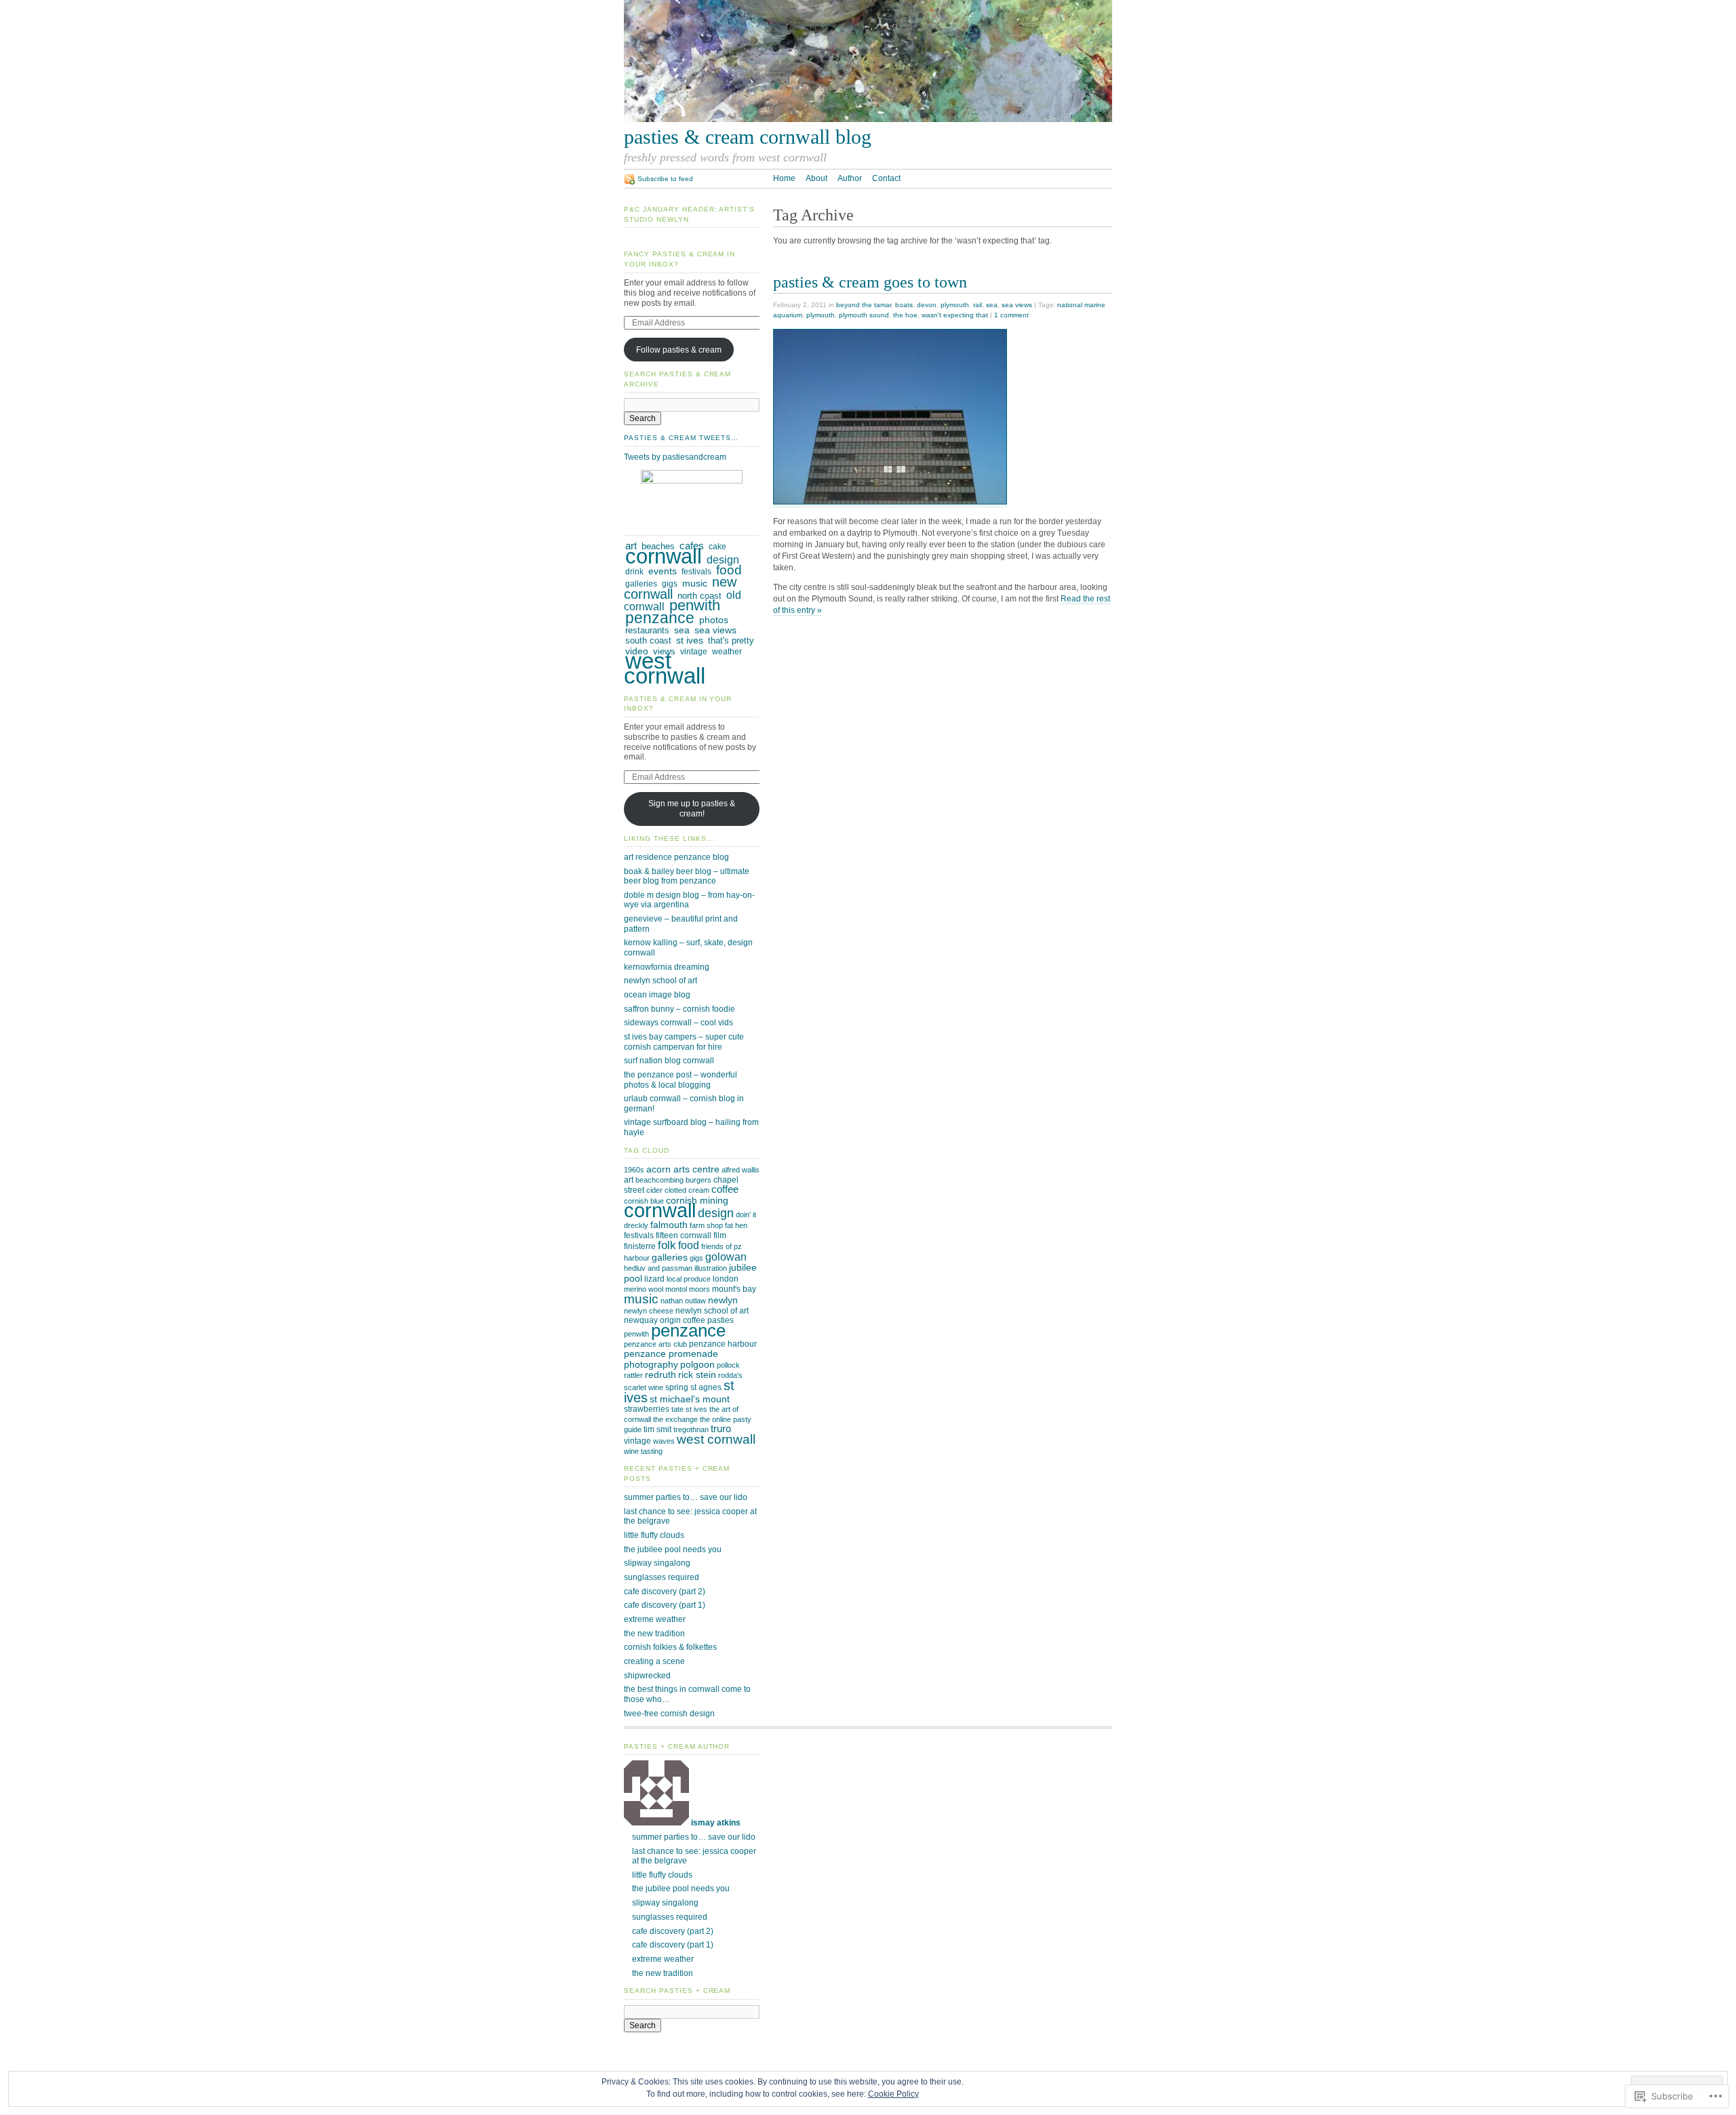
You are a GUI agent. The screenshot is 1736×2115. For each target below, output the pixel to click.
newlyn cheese (649, 1311)
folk (667, 1245)
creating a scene (654, 1661)
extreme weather (655, 1619)
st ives (690, 640)
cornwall (664, 556)
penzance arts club (655, 1344)
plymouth (955, 305)
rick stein (697, 1375)
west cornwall (665, 668)
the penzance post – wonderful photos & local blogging (680, 1080)
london (726, 1279)
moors (699, 1289)
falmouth (669, 1225)
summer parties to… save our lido (686, 1497)
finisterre (640, 1246)
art (629, 1180)
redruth (660, 1375)
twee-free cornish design (669, 1714)
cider (654, 1190)
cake (717, 547)
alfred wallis (741, 1170)
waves (664, 1441)
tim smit (657, 1429)
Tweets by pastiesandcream (675, 457)
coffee (725, 1189)
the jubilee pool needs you (673, 1549)
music (695, 583)
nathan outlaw (683, 1301)
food (729, 570)
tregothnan (691, 1429)
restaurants (647, 631)
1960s (634, 1170)
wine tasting (643, 1451)
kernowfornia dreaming (667, 967)
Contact (886, 178)
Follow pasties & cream (679, 350)
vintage (694, 652)
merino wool (644, 1289)
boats (904, 305)
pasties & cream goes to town (870, 282)
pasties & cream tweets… (681, 438)
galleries (641, 584)
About (816, 178)
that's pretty (731, 640)
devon (927, 305)
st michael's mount (690, 1399)
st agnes (706, 1387)
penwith (695, 605)
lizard (654, 1279)
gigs (670, 584)
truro (721, 1428)
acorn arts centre (683, 1169)
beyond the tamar (864, 305)
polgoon (697, 1364)
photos (714, 620)
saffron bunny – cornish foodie (679, 1009)
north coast (699, 596)
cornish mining (697, 1200)
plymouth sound (864, 315)
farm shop (706, 1225)
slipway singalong (657, 1563)
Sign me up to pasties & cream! (692, 809)
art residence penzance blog (676, 857)
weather (727, 652)
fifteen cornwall (684, 1236)
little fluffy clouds (654, 1535)
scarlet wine (644, 1387)
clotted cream (687, 1190)
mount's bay (734, 1289)
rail (978, 305)
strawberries (647, 1409)
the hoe (905, 315)
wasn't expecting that (955, 315)
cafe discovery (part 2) (665, 1592)
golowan (726, 1257)
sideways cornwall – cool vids (678, 1023)
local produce (689, 1279)
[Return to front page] (868, 119)
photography (651, 1364)
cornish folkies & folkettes (670, 1647)
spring (677, 1387)
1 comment (1011, 315)
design (723, 560)
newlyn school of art (660, 981)
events (663, 571)
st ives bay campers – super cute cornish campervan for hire (684, 1042)
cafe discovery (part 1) (665, 1605)
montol (676, 1289)
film (720, 1236)
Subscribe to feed (665, 179)
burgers (698, 1180)
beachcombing (659, 1180)
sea (992, 305)
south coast (648, 640)
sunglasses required (662, 1577)
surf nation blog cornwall (669, 1061)
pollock (728, 1365)
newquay (641, 1320)
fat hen (736, 1225)
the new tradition (654, 1634)
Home (784, 178)
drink (634, 572)
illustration (711, 1268)
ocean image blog (657, 995)
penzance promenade (671, 1353)
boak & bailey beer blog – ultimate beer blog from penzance (687, 876)
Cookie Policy (893, 2094)
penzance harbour (723, 1344)
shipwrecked (647, 1676)
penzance (660, 618)
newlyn (723, 1300)
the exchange (675, 1419)
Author (850, 178)
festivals (696, 572)
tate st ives (689, 1409)
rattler (633, 1375)
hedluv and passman (658, 1268)
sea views (1017, 305)
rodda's (730, 1375)
